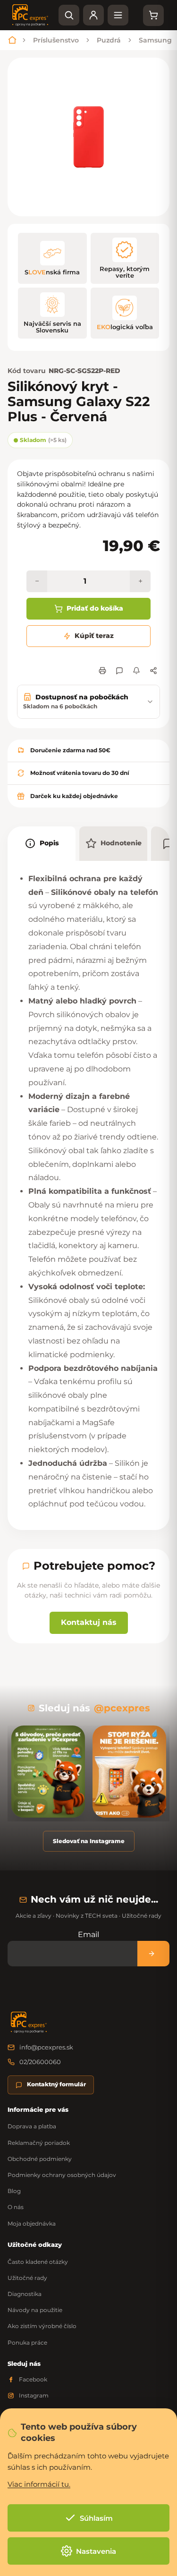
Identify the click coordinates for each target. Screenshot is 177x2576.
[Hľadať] (69, 15)
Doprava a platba (32, 2126)
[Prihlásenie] (93, 15)
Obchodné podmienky (40, 2159)
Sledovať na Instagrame (89, 1841)
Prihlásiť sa (153, 1953)
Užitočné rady (27, 2278)
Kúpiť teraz (94, 636)
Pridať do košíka (95, 608)
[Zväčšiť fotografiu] (88, 137)
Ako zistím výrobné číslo (42, 2326)
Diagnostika (25, 2294)
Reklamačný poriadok (39, 2143)
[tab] (42, 844)
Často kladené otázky (38, 2262)
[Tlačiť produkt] (102, 671)
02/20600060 (40, 2062)
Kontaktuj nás (89, 1622)
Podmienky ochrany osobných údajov (62, 2175)
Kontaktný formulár (56, 2084)
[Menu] (118, 15)
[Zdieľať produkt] (153, 671)
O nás (16, 2207)
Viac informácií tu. (39, 2484)
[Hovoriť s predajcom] (119, 671)
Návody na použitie (35, 2310)
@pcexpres (122, 1708)
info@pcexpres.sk (46, 2047)
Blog (14, 2191)
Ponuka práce (27, 2342)
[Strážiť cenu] (136, 671)
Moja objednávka (32, 2223)
